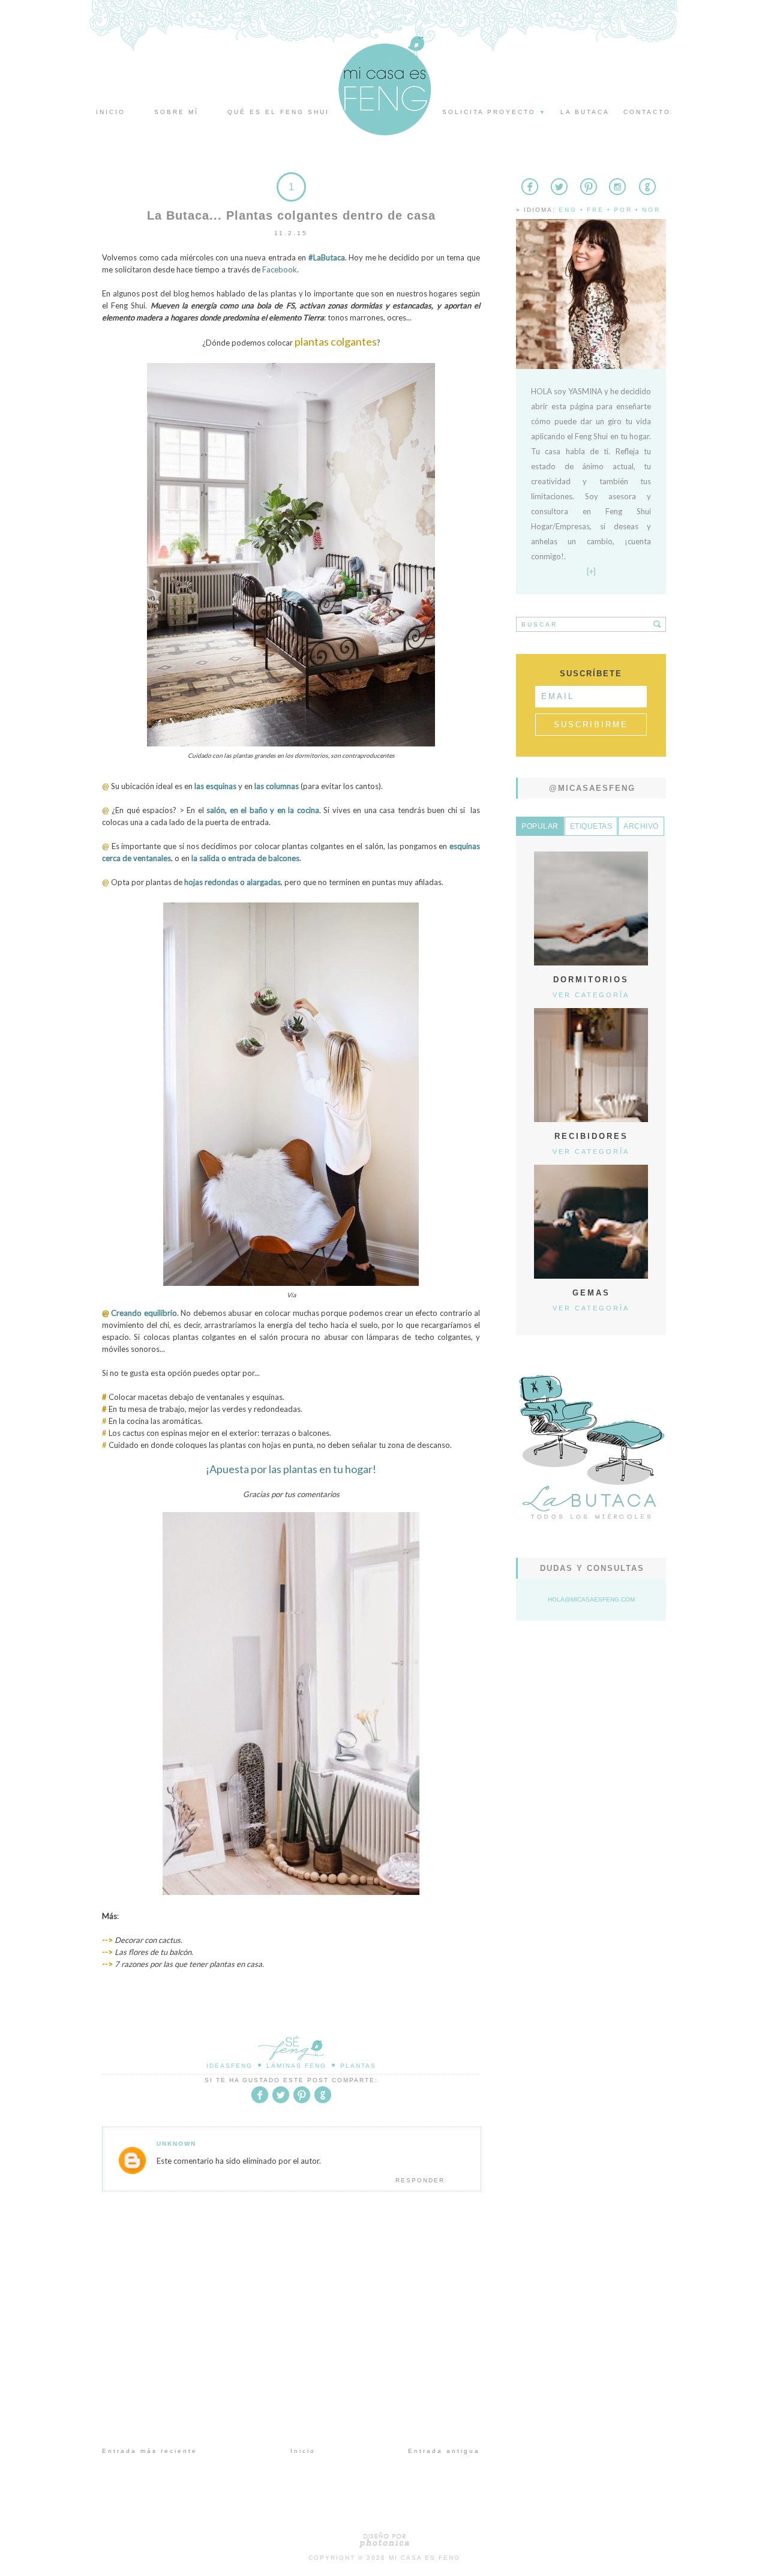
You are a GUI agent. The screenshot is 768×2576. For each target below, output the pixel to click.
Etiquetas (591, 826)
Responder (420, 2180)
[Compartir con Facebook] (260, 2101)
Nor (651, 210)
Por (623, 210)
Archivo (641, 826)
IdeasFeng (229, 2066)
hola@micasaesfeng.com (591, 1599)
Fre (595, 210)
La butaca (585, 112)
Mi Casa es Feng (424, 2558)
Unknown (176, 2144)
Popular (540, 826)
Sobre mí (176, 112)
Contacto (647, 112)
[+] (591, 571)
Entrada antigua (444, 2451)
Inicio (111, 112)
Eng (568, 210)
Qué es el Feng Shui (278, 112)
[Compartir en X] (281, 2101)
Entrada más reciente (150, 2451)
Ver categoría (591, 995)
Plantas (358, 2066)
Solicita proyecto (494, 112)
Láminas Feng (296, 2066)
